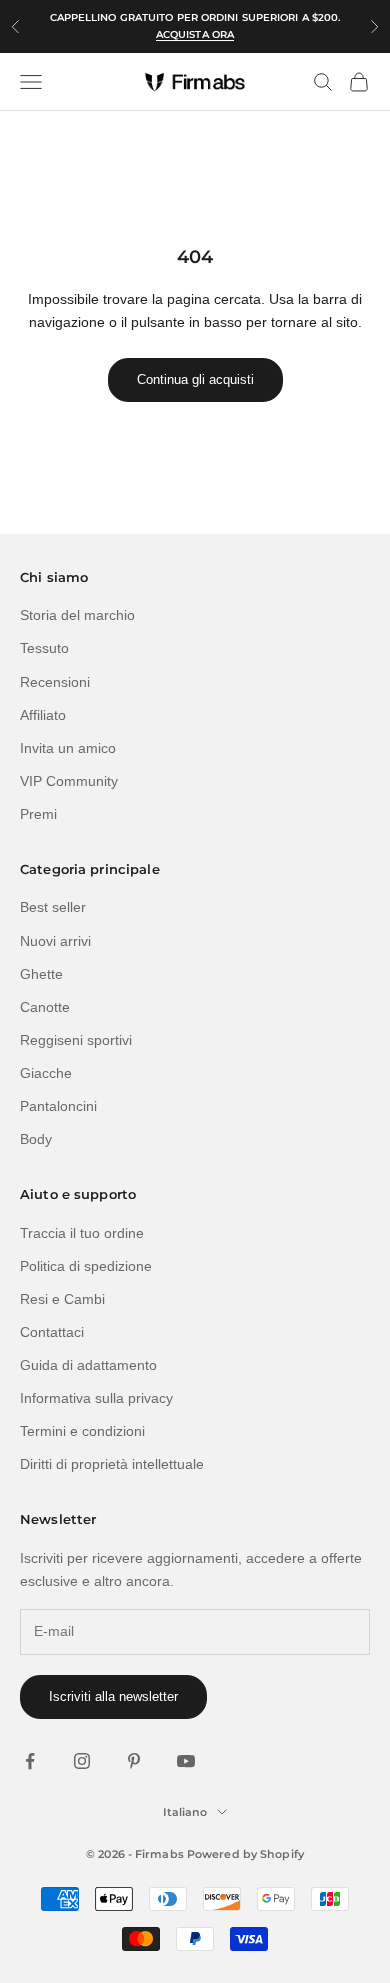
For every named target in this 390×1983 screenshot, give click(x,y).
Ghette (41, 974)
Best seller (53, 907)
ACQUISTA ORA (195, 34)
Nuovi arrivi (55, 941)
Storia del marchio (77, 615)
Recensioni (55, 682)
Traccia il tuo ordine (82, 1233)
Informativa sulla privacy (96, 1398)
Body (36, 1139)
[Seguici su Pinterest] (134, 1761)
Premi (38, 814)
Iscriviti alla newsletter (113, 1696)
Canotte (45, 1007)
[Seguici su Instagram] (82, 1761)
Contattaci (52, 1332)
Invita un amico (68, 748)
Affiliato (43, 715)
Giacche (46, 1073)
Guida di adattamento (88, 1365)
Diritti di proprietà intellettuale (112, 1464)
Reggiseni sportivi (76, 1040)
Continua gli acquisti (195, 379)
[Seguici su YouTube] (186, 1761)
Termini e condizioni (82, 1431)
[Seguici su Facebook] (30, 1761)
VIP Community (69, 781)
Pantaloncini (58, 1106)
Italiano (185, 1812)
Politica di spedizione (86, 1266)
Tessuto (44, 648)
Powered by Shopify (245, 1854)
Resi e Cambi (62, 1299)
